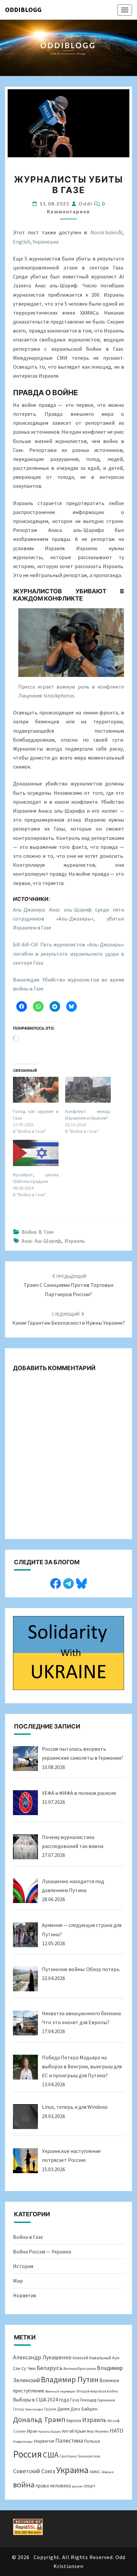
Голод (18, 2409)
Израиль (75, 1241)
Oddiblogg (23, 9)
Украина (72, 2470)
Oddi (85, 204)
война (24, 2485)
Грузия (50, 2409)
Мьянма (102, 2431)
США (51, 2455)
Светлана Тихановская (80, 2456)
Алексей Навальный (92, 2358)
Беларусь (50, 2368)
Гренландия (34, 2409)
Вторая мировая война (97, 2391)
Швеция (108, 2472)
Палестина (69, 2440)
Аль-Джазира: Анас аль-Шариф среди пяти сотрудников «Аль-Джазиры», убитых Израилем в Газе (68, 919)
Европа (74, 2420)
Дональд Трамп (39, 2419)
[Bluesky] (81, 1583)
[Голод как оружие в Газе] (36, 1090)
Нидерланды (23, 2441)
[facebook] (56, 1583)
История (23, 2266)
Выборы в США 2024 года (41, 2400)
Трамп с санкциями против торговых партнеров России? (68, 1285)
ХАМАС (95, 2472)
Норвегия (24, 2295)
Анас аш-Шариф (41, 1241)
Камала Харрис (50, 2431)
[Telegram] (68, 1583)
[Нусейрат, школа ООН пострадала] (36, 1153)
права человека (53, 2486)
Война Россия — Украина (42, 2251)
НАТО (117, 2431)
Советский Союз (34, 2471)
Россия (27, 2454)
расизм (77, 2486)
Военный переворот (61, 2391)
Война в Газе (38, 1232)
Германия (106, 2400)
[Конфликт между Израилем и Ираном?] (88, 1090)
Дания (63, 2409)
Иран (32, 2431)
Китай (68, 2431)
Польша (92, 2441)
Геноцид (88, 2400)
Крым (80, 2431)
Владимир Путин (70, 2379)
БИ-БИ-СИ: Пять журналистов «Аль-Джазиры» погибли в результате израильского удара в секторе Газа (68, 953)
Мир (18, 2281)
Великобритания (80, 2368)
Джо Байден (84, 2409)
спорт (89, 2486)
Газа (75, 2400)
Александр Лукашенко (42, 2357)
